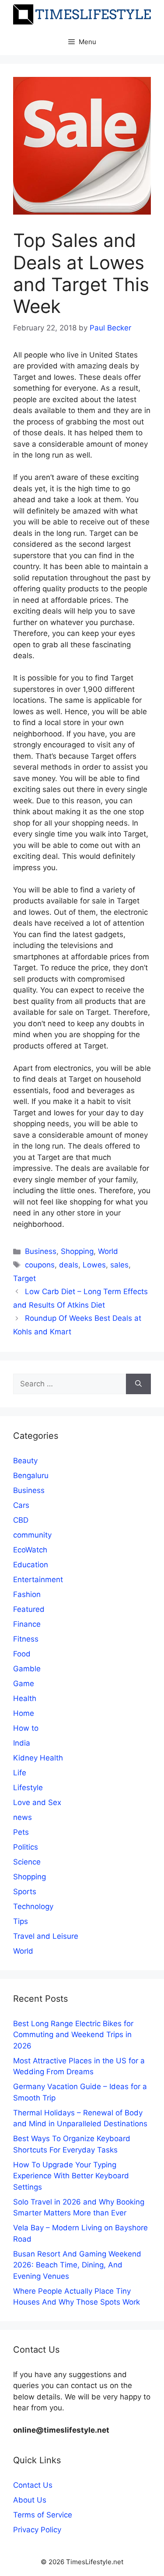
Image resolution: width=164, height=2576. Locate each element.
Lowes (94, 1265)
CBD (21, 1520)
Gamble (27, 1669)
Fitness (26, 1639)
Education (31, 1565)
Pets (21, 1832)
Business (41, 1251)
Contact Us (33, 2485)
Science (27, 1862)
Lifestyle (28, 1788)
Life (20, 1773)
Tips (21, 1921)
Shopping (77, 1251)
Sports (25, 1892)
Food (22, 1654)
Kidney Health (38, 1758)
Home (24, 1713)
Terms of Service (43, 2515)
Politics (26, 1847)
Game (24, 1684)
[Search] (138, 1384)
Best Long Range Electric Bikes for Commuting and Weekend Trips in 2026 (73, 2035)
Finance (27, 1624)
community (32, 1535)
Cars (21, 1505)
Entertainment (38, 1580)
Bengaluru (31, 1475)
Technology (33, 1906)
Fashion (27, 1594)
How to (26, 1728)
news (23, 1817)
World (108, 1251)
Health (25, 1698)
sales (119, 1265)
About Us (30, 2500)
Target (24, 1278)
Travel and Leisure (46, 1936)
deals (69, 1265)
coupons (40, 1265)
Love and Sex (37, 1802)
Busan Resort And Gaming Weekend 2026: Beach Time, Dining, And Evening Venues (77, 2265)
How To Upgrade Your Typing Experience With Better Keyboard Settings (71, 2176)
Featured (29, 1609)
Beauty (25, 1461)
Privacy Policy (37, 2530)
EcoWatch (30, 1550)
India (22, 1743)
